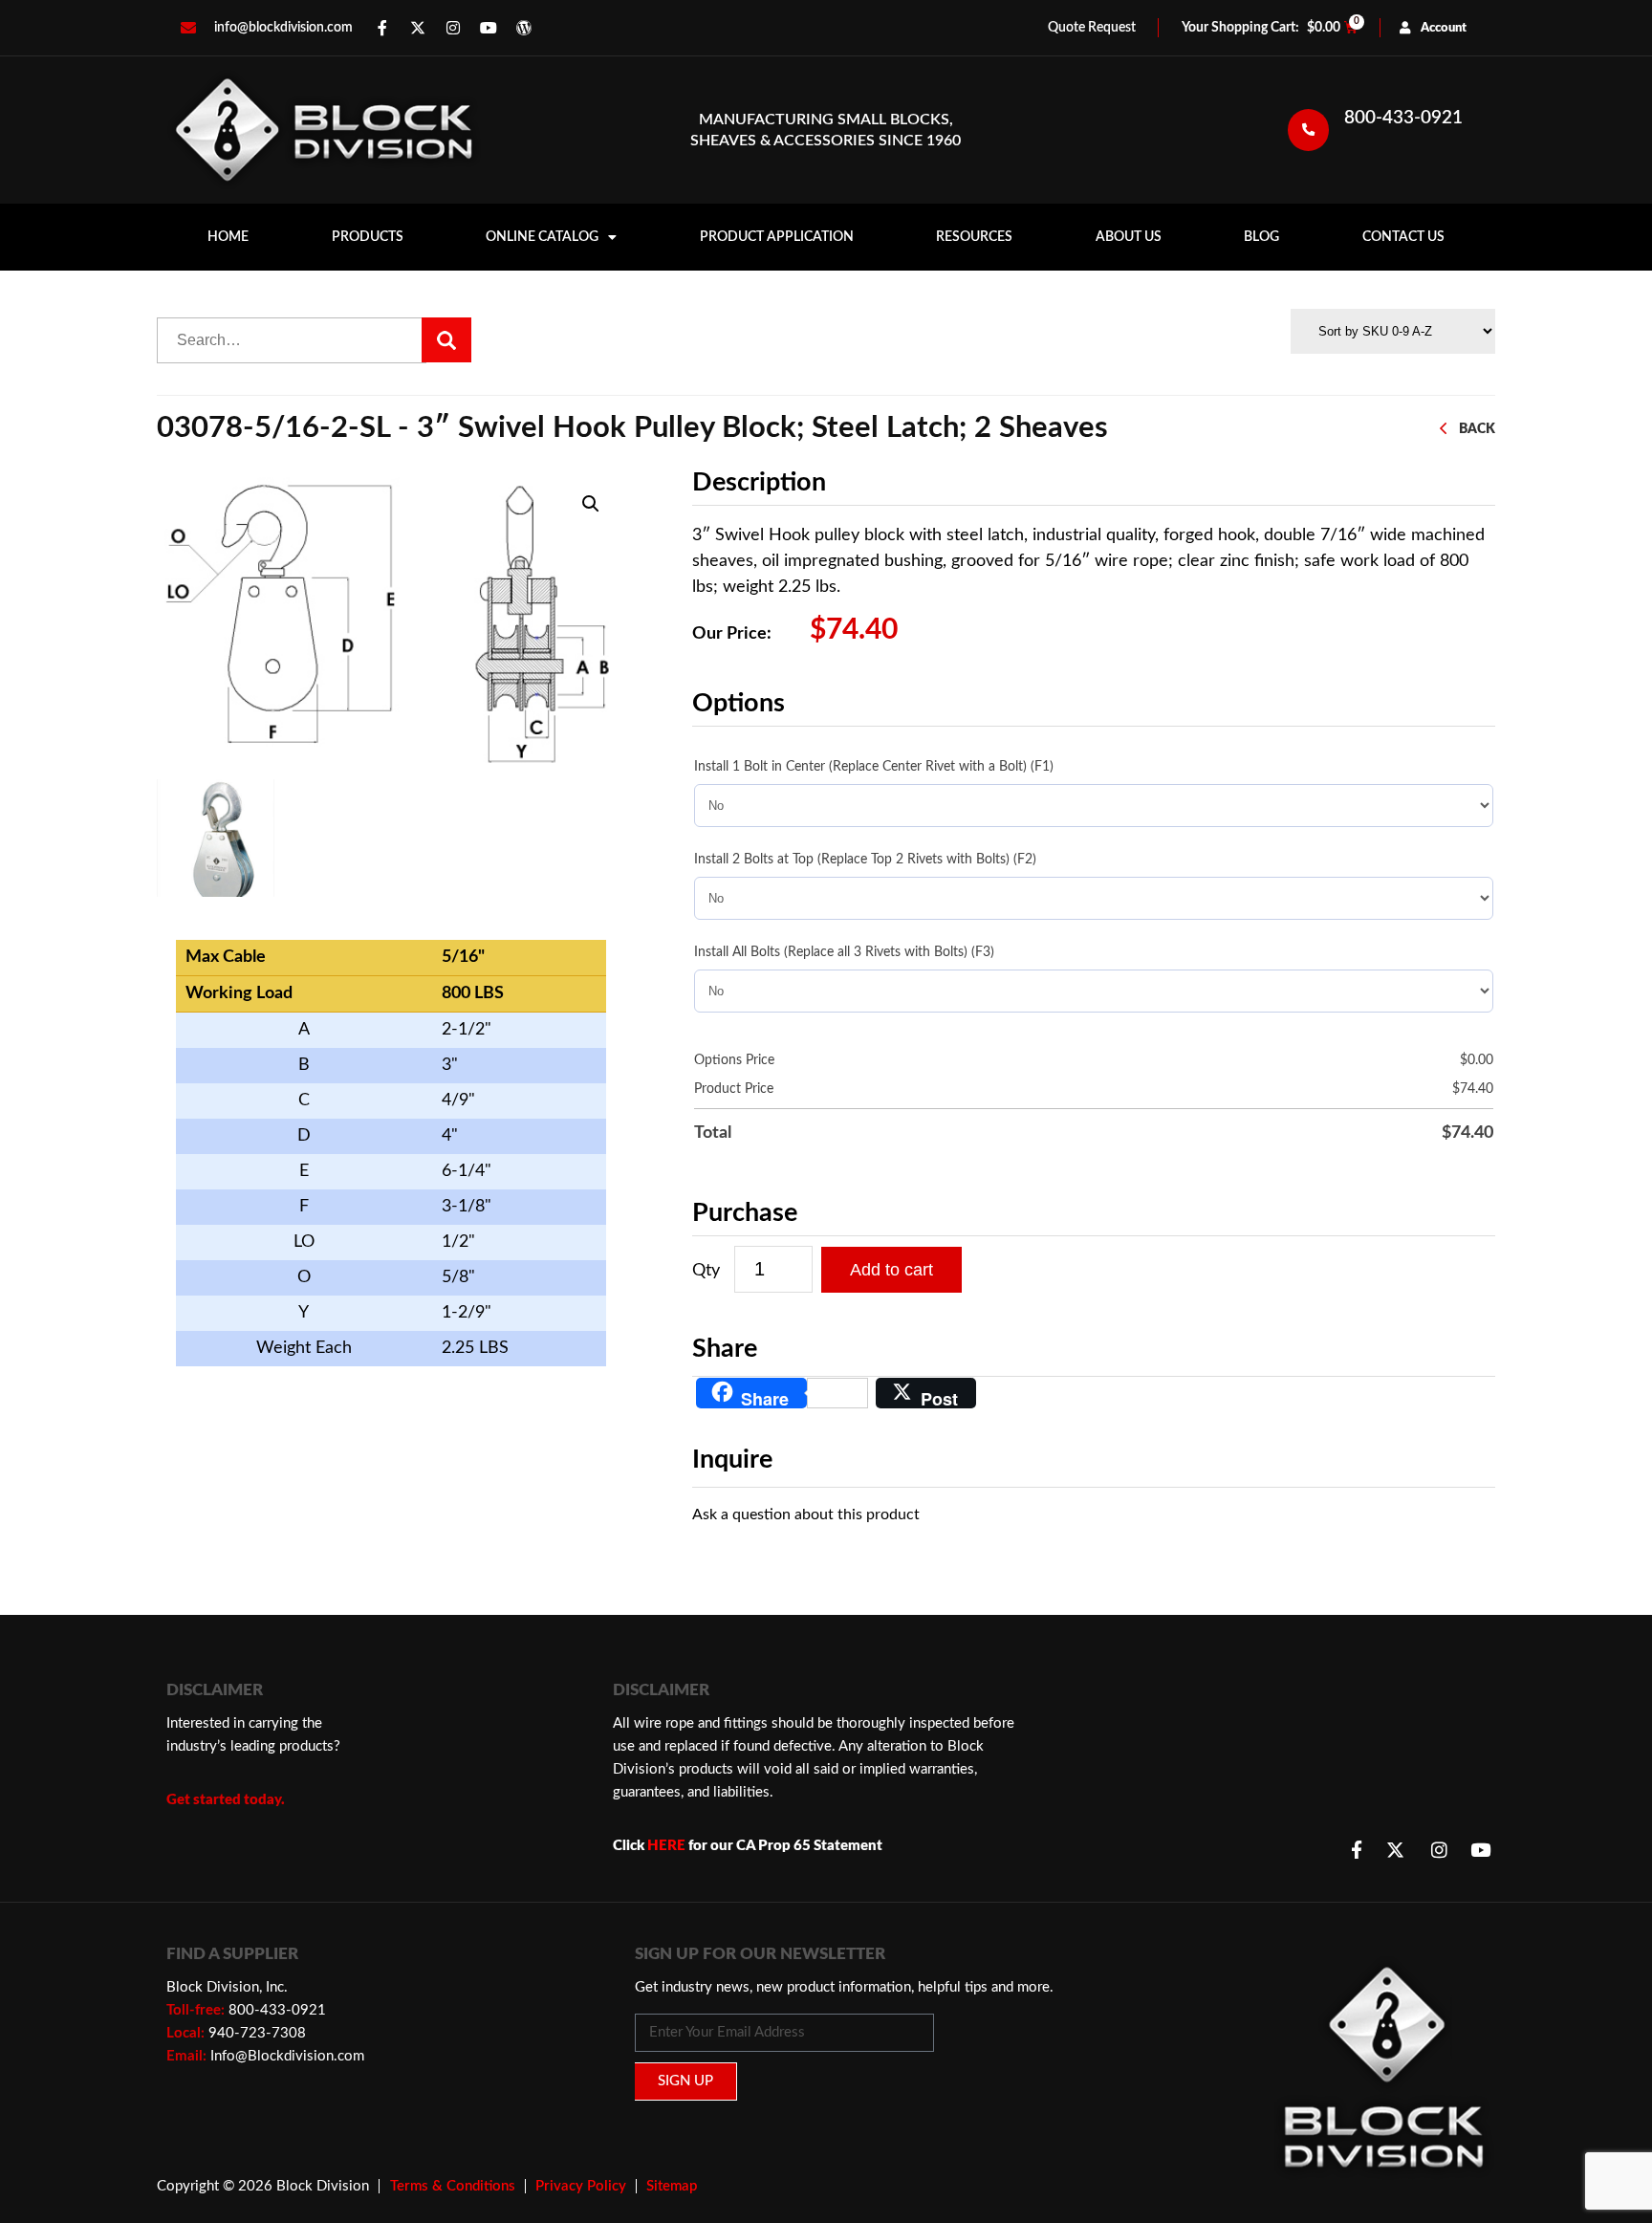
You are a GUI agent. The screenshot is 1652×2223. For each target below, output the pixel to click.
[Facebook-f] (382, 28)
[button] (591, 504)
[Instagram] (453, 28)
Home (228, 237)
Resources (974, 237)
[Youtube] (489, 28)
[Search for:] (292, 340)
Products (368, 237)
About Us (1129, 237)
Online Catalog (542, 237)
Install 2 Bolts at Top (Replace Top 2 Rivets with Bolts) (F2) (865, 860)
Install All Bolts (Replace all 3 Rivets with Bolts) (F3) (844, 952)
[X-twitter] (418, 28)
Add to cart (891, 1270)
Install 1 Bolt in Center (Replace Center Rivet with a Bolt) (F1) (874, 767)
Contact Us (1403, 237)
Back (1477, 429)
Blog (1261, 237)
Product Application (777, 237)
